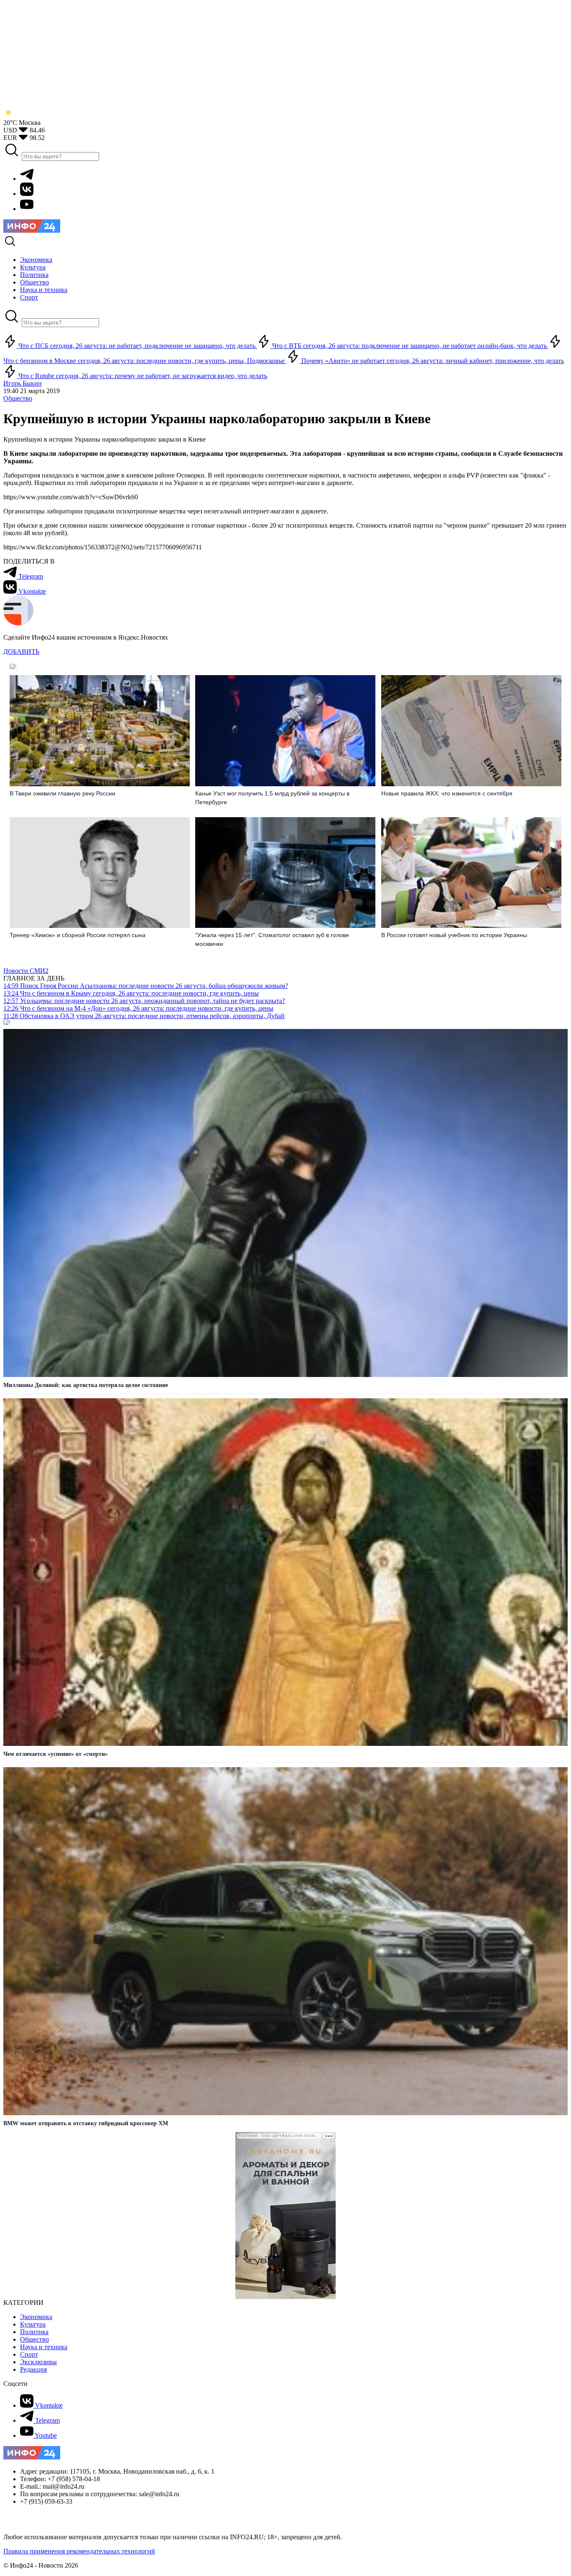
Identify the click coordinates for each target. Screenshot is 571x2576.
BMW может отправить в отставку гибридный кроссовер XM (86, 2123)
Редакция (33, 2369)
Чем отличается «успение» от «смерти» (56, 1754)
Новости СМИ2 (26, 971)
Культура (33, 2324)
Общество (18, 398)
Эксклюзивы (38, 2362)
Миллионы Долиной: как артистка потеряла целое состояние (86, 1385)
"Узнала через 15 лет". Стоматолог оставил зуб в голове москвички (272, 939)
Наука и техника (44, 2347)
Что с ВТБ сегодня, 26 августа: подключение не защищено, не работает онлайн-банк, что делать (409, 346)
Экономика (36, 2317)
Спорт (29, 2354)
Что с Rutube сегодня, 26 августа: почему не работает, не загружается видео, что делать (142, 376)
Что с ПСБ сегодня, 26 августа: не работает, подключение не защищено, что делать (137, 346)
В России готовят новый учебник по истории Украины (454, 935)
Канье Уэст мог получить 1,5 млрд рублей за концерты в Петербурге (272, 798)
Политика (34, 2332)
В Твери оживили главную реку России (62, 793)
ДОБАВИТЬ (21, 652)
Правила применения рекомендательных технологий (79, 2551)
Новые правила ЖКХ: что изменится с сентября (447, 793)
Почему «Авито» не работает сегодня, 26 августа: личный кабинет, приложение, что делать (432, 361)
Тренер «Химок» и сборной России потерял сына (78, 935)
